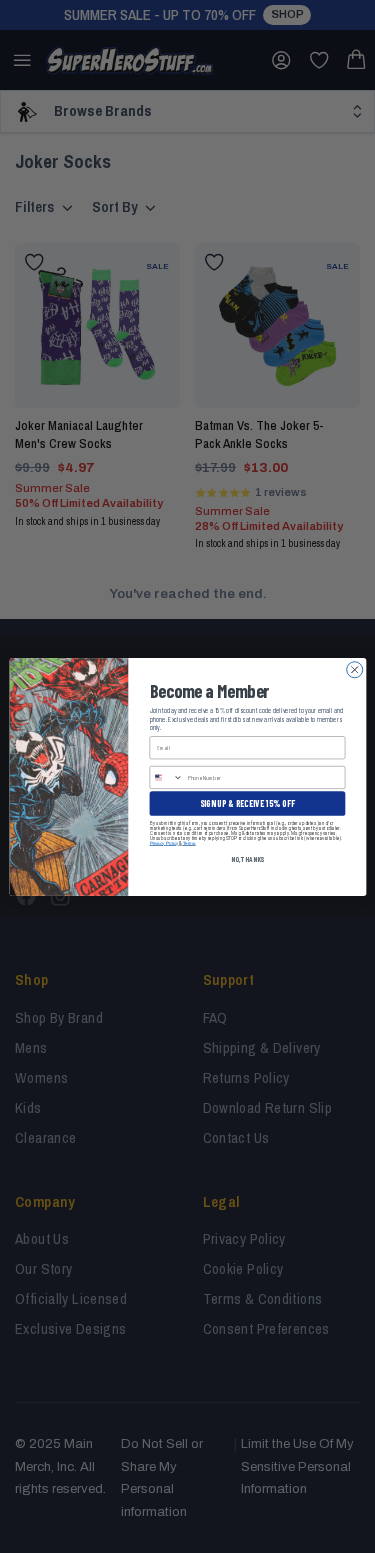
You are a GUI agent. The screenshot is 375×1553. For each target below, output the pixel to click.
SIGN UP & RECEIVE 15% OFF (247, 802)
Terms (188, 842)
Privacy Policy (163, 842)
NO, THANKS (246, 858)
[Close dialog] (354, 669)
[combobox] (166, 777)
